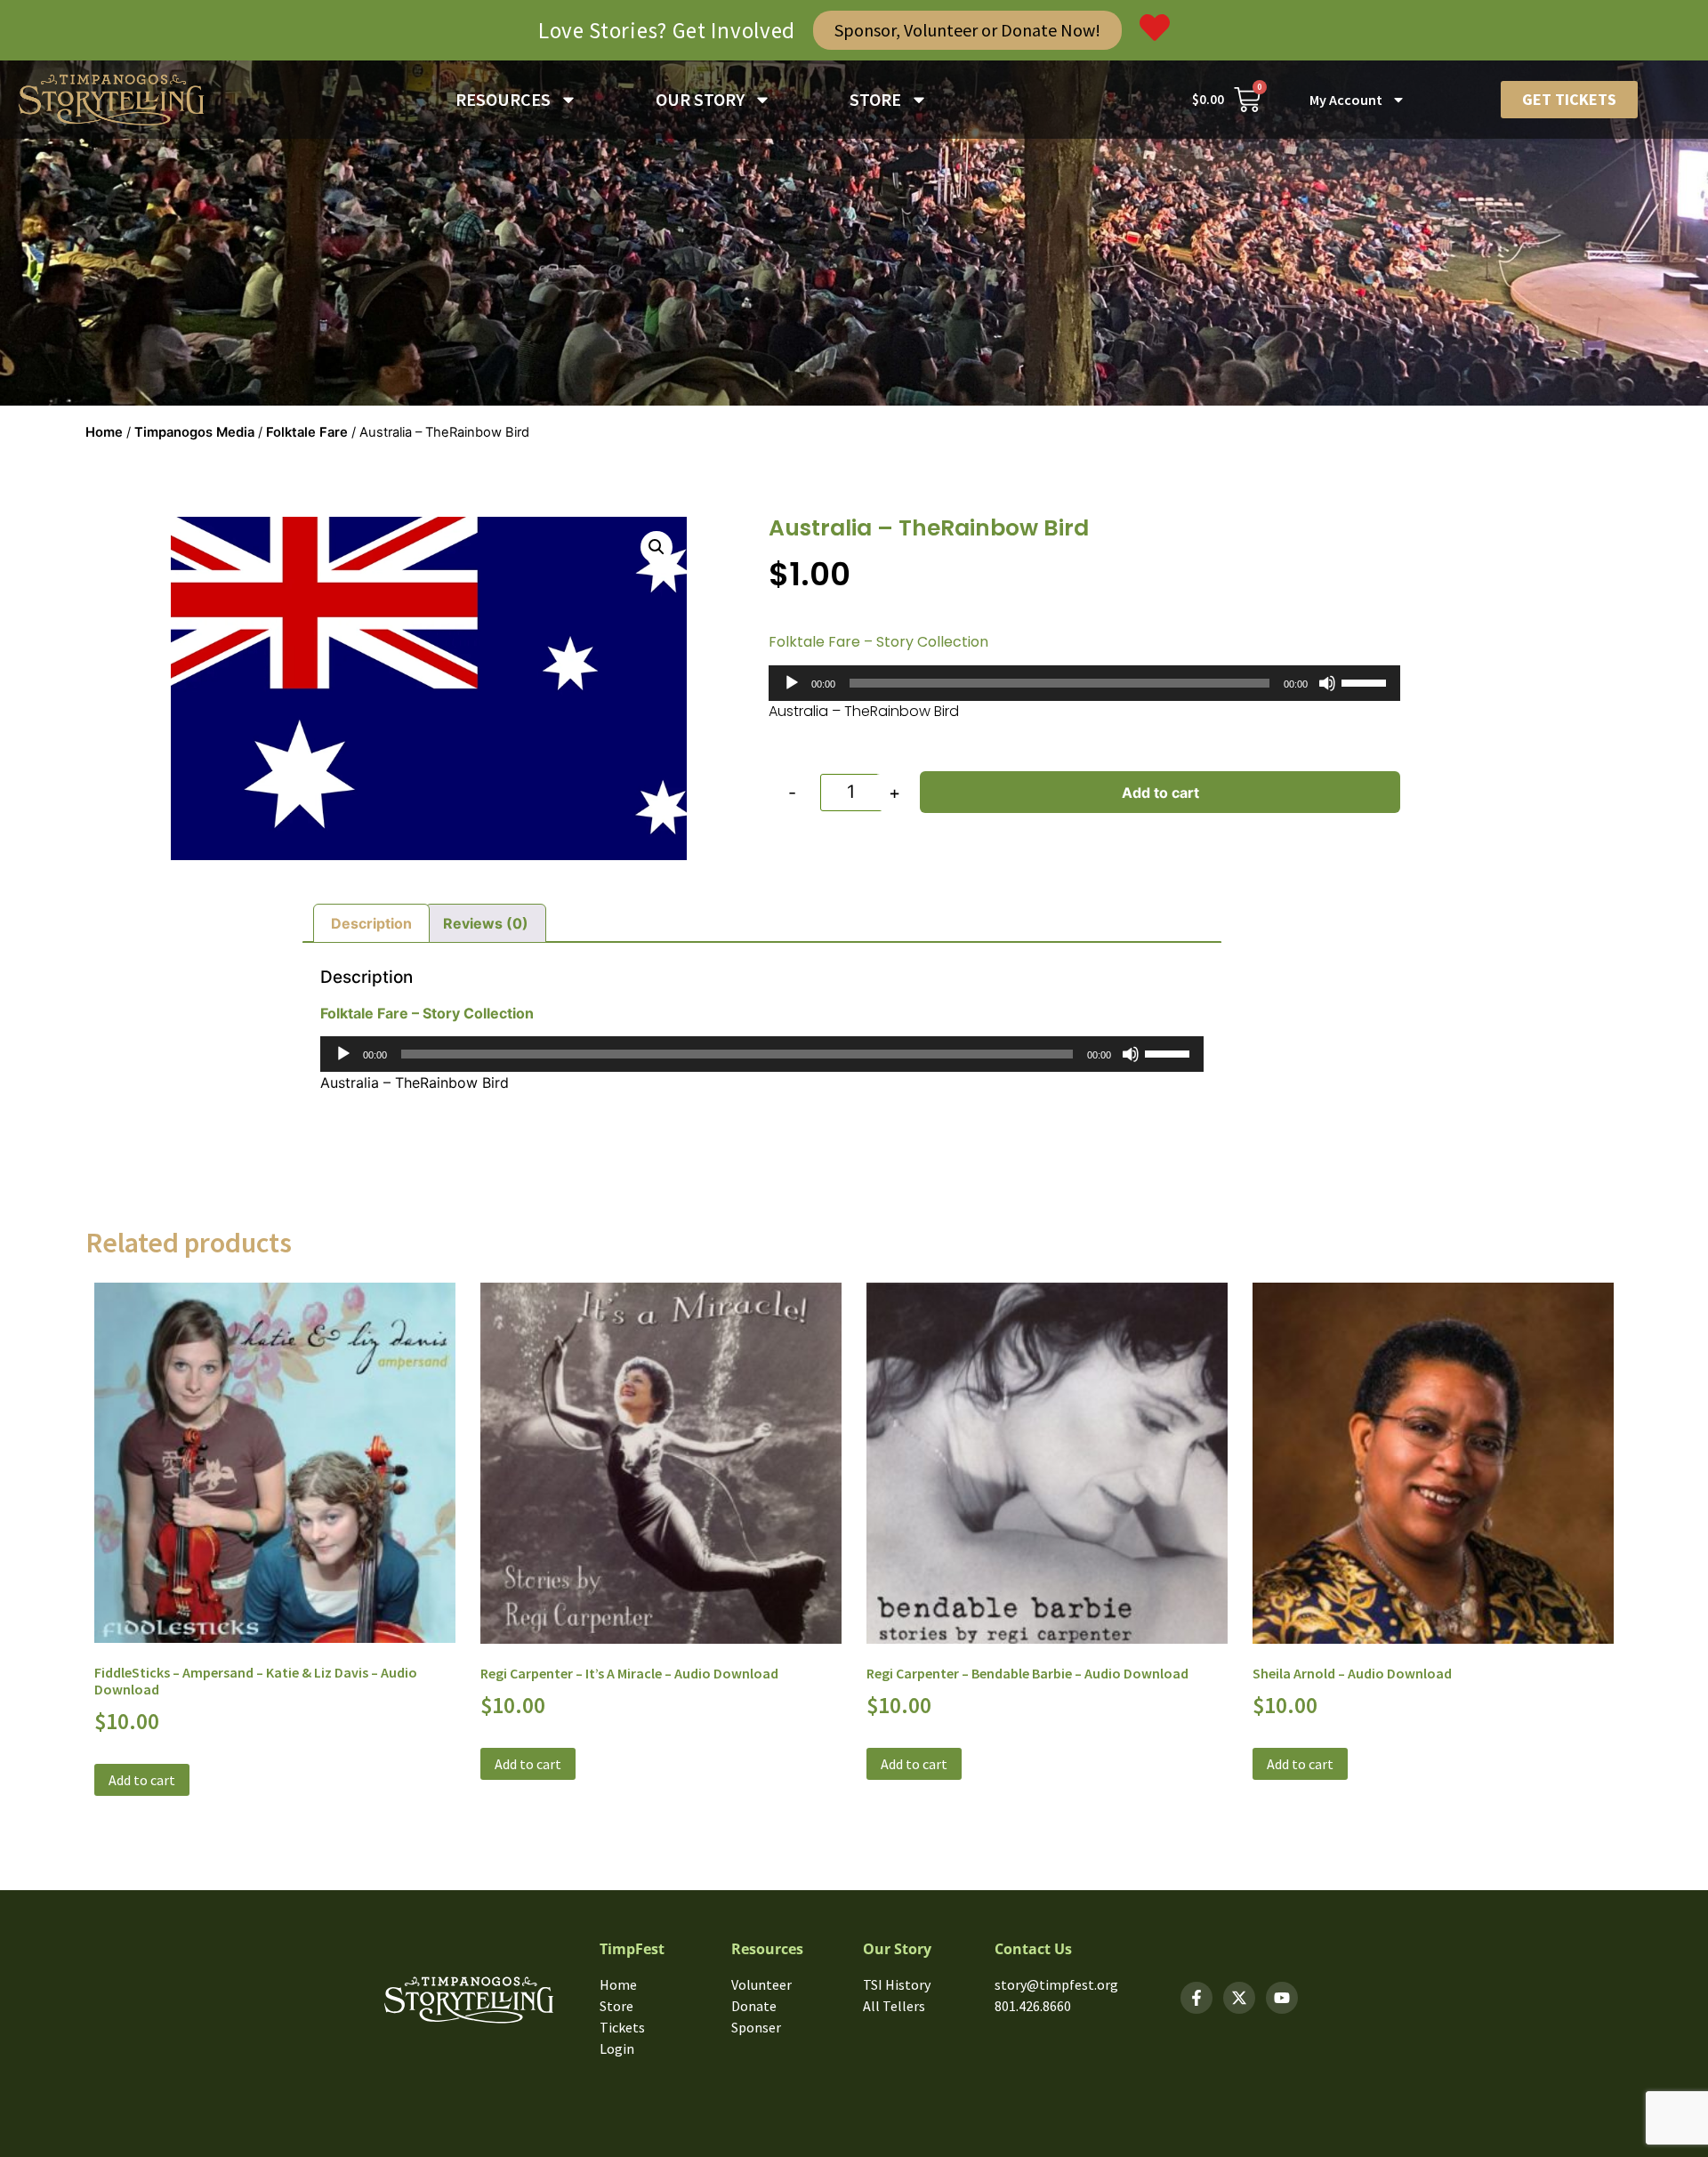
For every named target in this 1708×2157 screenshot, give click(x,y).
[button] (657, 547)
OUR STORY (700, 99)
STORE (875, 99)
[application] (1085, 683)
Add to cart (1160, 793)
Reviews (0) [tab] (486, 923)
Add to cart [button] (142, 1780)
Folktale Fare (307, 432)
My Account (1346, 100)
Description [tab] (371, 923)
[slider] (1366, 681)
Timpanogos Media (194, 432)
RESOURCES (503, 99)
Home (104, 432)
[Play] (792, 683)
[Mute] (1327, 683)
